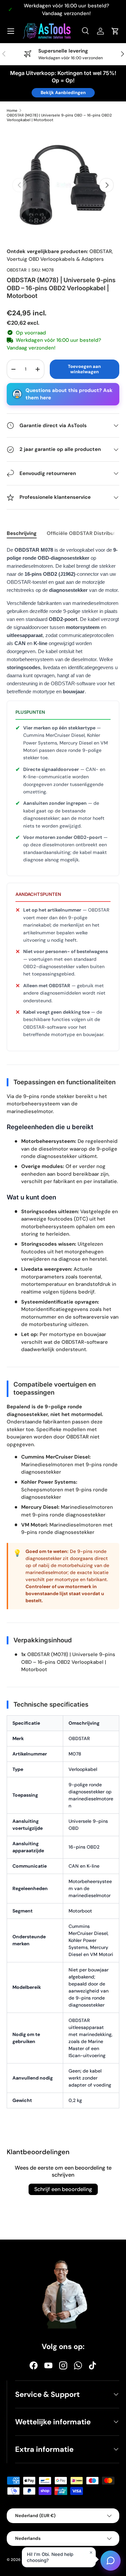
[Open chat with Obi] (111, 2560)
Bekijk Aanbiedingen (63, 93)
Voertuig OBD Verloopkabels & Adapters (55, 259)
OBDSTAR (101, 251)
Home (12, 110)
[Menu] (11, 31)
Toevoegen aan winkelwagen (84, 369)
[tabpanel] (63, 1331)
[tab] (22, 533)
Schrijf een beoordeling (63, 2189)
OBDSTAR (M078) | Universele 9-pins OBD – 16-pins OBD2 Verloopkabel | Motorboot (59, 118)
